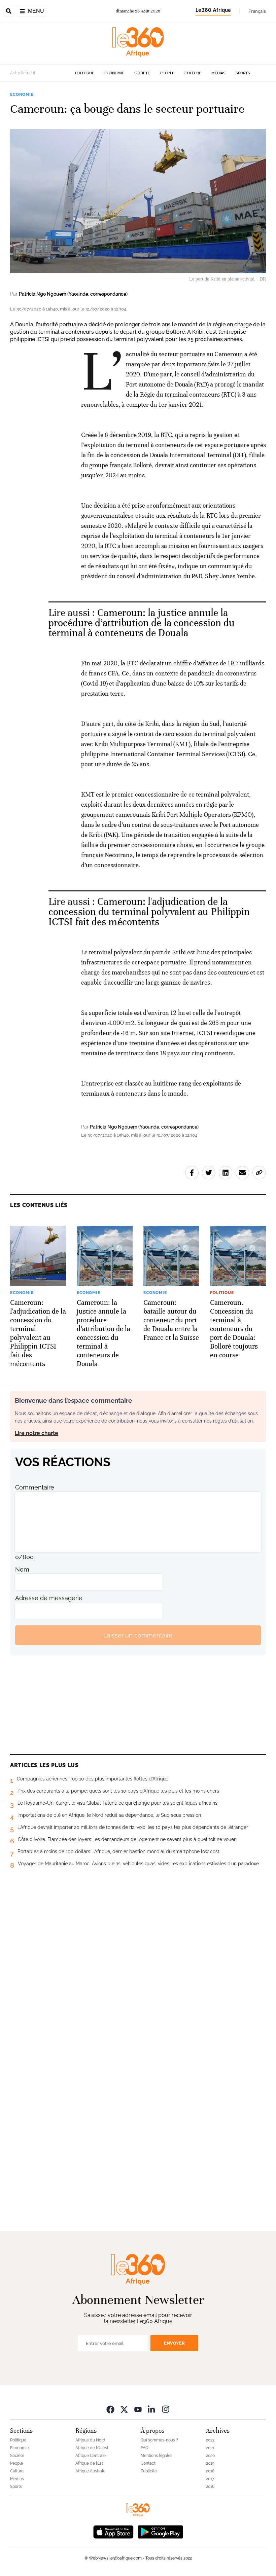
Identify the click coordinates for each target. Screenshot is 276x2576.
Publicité (149, 2471)
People (167, 73)
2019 (210, 2463)
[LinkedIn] (152, 2409)
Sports (243, 73)
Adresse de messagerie (49, 1598)
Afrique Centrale (91, 2456)
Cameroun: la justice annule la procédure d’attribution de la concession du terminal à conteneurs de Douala (142, 623)
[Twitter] (124, 2409)
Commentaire (35, 1487)
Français (257, 11)
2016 (210, 2487)
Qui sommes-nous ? (159, 2440)
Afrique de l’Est (89, 2463)
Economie (114, 73)
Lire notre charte (37, 1433)
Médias (218, 73)
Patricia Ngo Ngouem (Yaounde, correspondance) (73, 294)
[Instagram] (166, 2409)
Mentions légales (157, 2456)
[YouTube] (138, 2409)
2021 (210, 2448)
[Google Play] (160, 2531)
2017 (210, 2479)
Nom (22, 1569)
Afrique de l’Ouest (92, 2448)
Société (142, 73)
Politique (85, 73)
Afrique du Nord (90, 2440)
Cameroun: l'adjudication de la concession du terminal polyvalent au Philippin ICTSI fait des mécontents (149, 912)
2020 (210, 2456)
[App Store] (113, 2531)
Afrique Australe (90, 2471)
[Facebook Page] (110, 2409)
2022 (210, 2440)
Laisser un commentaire (138, 1635)
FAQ (145, 2448)
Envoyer (174, 2343)
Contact (148, 2463)
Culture (193, 73)
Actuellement (23, 73)
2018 (210, 2471)
